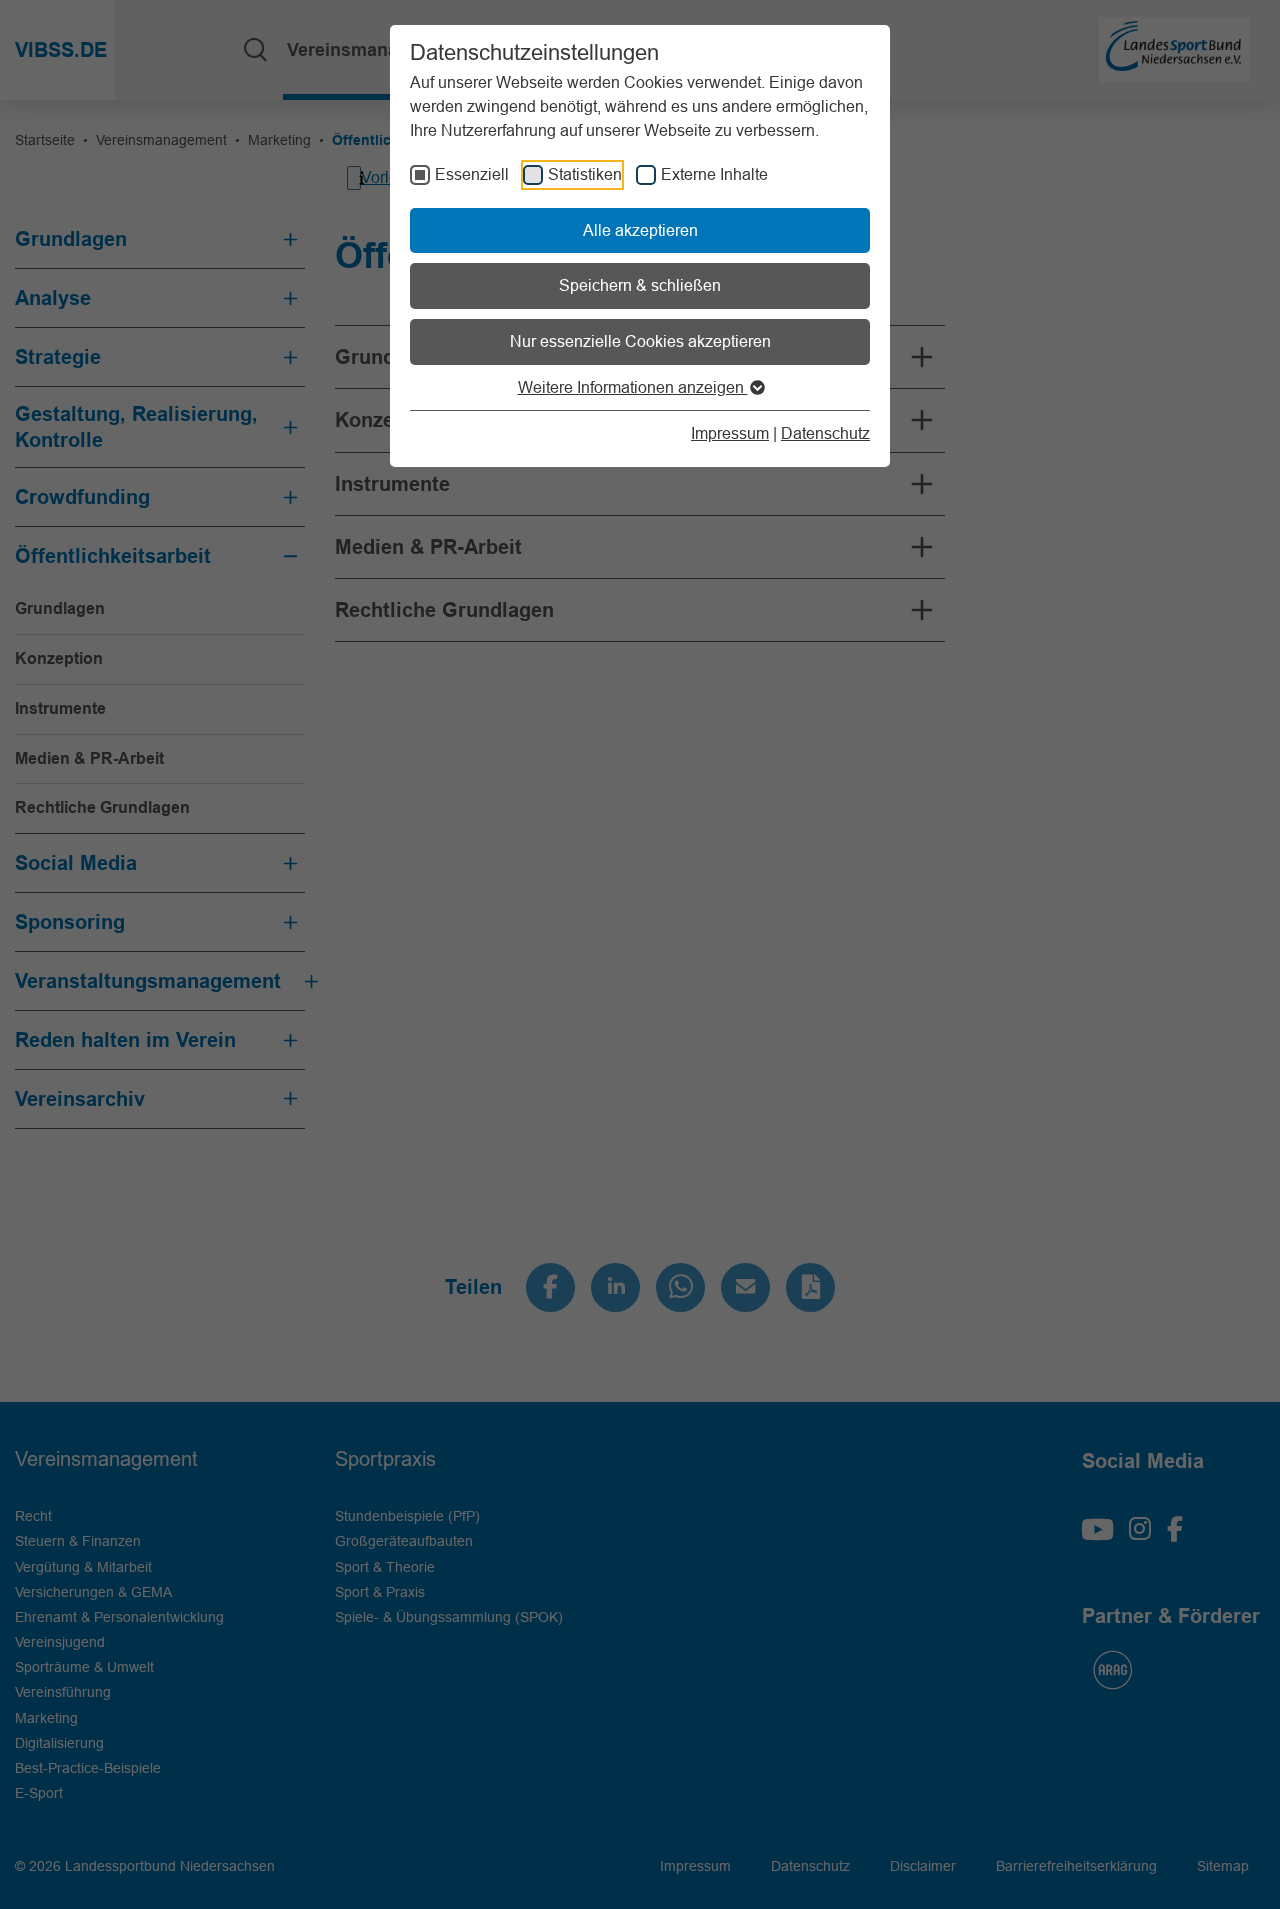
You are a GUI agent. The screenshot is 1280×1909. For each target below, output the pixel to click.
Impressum (730, 433)
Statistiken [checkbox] (585, 174)
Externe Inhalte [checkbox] (714, 174)
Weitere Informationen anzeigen (633, 387)
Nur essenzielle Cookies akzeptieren (640, 341)
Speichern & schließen (640, 285)
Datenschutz (825, 433)
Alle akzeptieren (640, 230)
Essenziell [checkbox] (472, 174)
